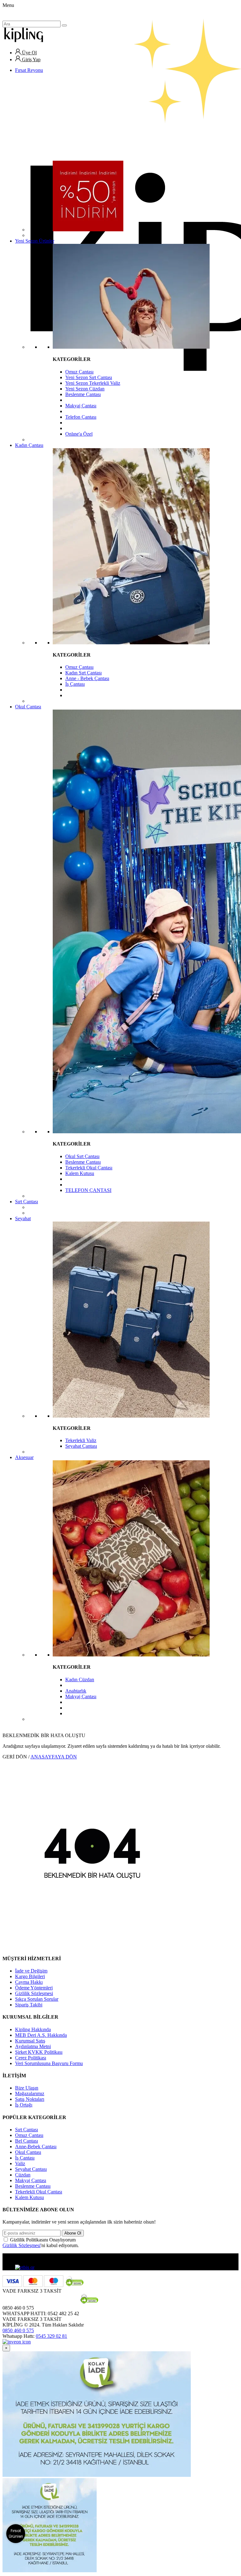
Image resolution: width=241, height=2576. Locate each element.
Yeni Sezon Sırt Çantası (89, 377)
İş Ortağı (24, 2105)
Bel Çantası (27, 2141)
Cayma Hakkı (29, 1982)
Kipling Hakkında (33, 2029)
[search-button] (64, 25)
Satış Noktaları (30, 2099)
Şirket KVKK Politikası (39, 2052)
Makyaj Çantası (81, 406)
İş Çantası (75, 684)
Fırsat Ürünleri (16, 2533)
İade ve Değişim (31, 1971)
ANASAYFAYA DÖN (54, 1757)
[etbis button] (25, 2267)
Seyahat (23, 1218)
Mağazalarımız (30, 2093)
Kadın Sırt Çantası (83, 673)
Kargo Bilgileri (30, 1976)
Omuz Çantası (79, 372)
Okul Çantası (28, 707)
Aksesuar (24, 1457)
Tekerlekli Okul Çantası (89, 1168)
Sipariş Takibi (29, 2005)
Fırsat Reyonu (29, 70)
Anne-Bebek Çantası (36, 2147)
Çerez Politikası (31, 2058)
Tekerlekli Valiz (81, 1440)
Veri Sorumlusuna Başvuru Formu (49, 2063)
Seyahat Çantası (81, 1446)
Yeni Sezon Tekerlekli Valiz (93, 383)
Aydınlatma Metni (33, 2046)
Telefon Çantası (81, 417)
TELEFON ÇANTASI (88, 1190)
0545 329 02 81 (51, 2336)
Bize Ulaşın (27, 2088)
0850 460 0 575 (18, 2330)
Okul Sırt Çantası (82, 1156)
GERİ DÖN (15, 1757)
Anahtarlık (76, 1691)
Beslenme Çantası (83, 394)
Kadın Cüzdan (80, 1680)
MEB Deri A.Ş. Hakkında (41, 2035)
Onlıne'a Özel (79, 434)
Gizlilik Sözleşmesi (34, 1993)
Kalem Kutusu (80, 1173)
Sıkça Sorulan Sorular (37, 1999)
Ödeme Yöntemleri (34, 1988)
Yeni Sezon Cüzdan (85, 389)
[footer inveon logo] (17, 2342)
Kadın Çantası (29, 445)
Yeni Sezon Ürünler (35, 241)
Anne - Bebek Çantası (87, 678)
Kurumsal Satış (30, 2041)
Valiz (20, 2163)
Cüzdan (23, 2175)
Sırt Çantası (27, 1202)
